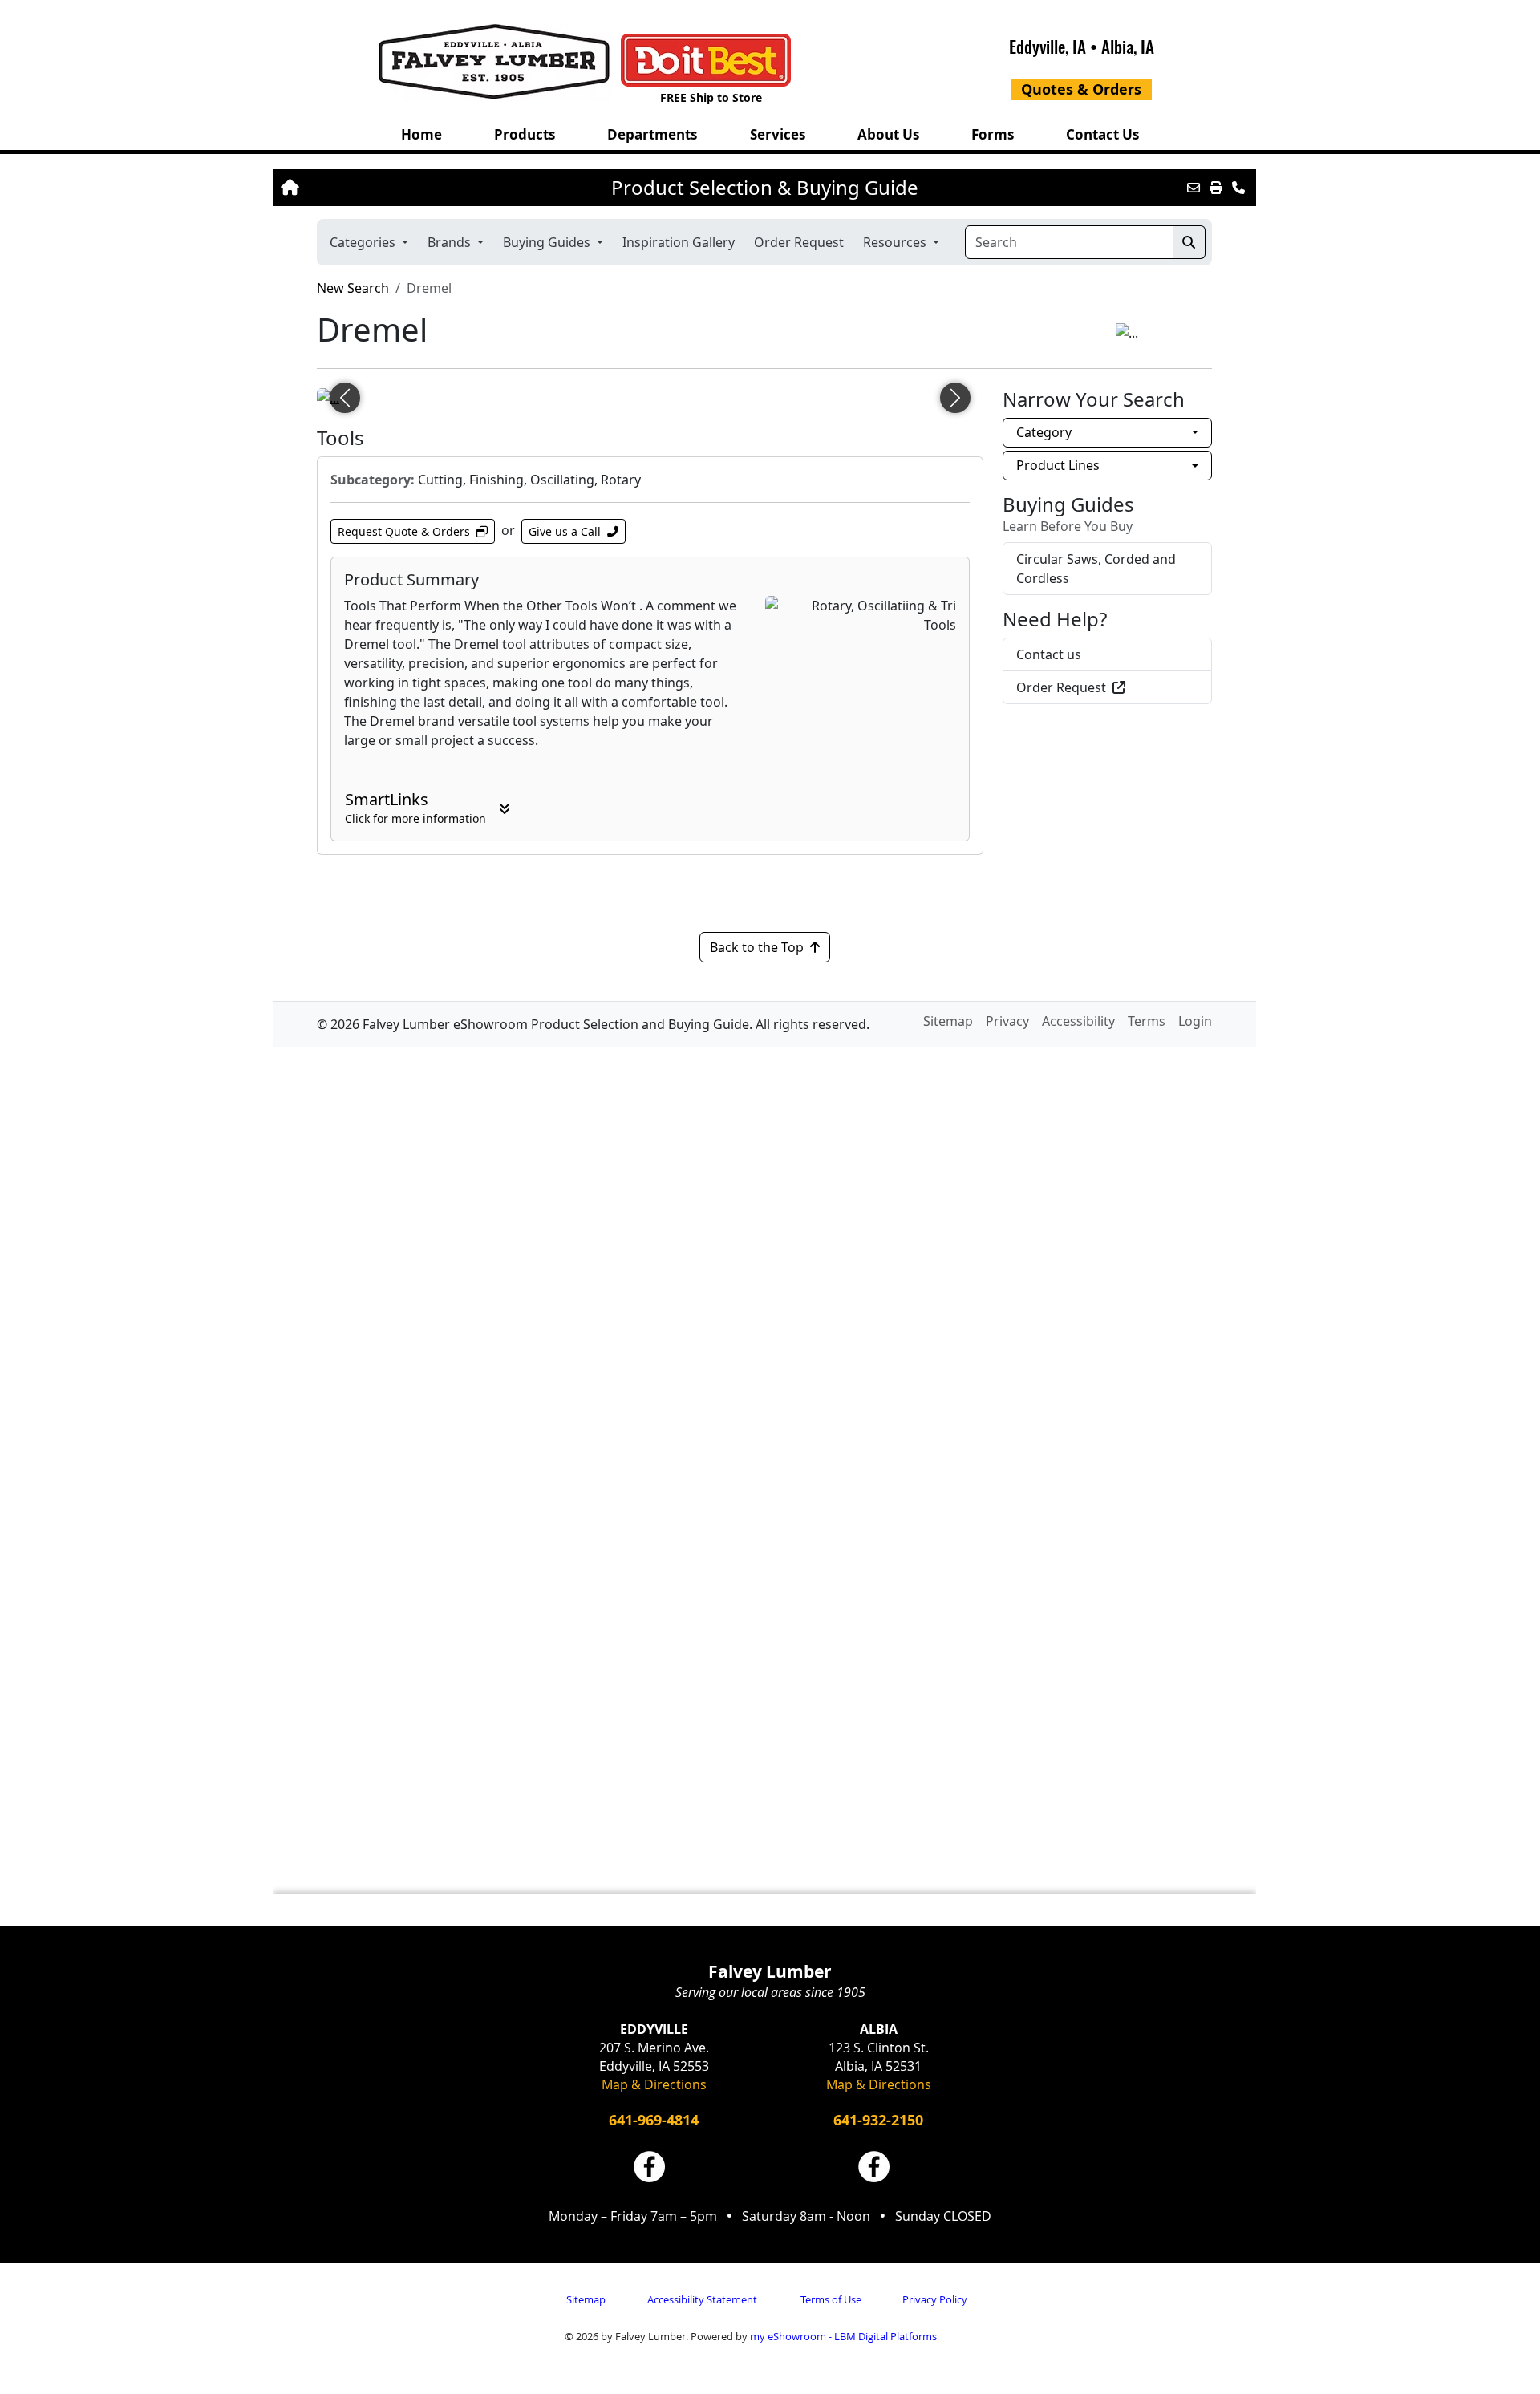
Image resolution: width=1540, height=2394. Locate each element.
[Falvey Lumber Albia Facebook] (874, 2167)
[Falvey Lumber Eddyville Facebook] (649, 2167)
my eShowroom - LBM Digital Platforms (843, 2336)
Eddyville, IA (1048, 46)
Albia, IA (1128, 46)
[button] (524, 134)
